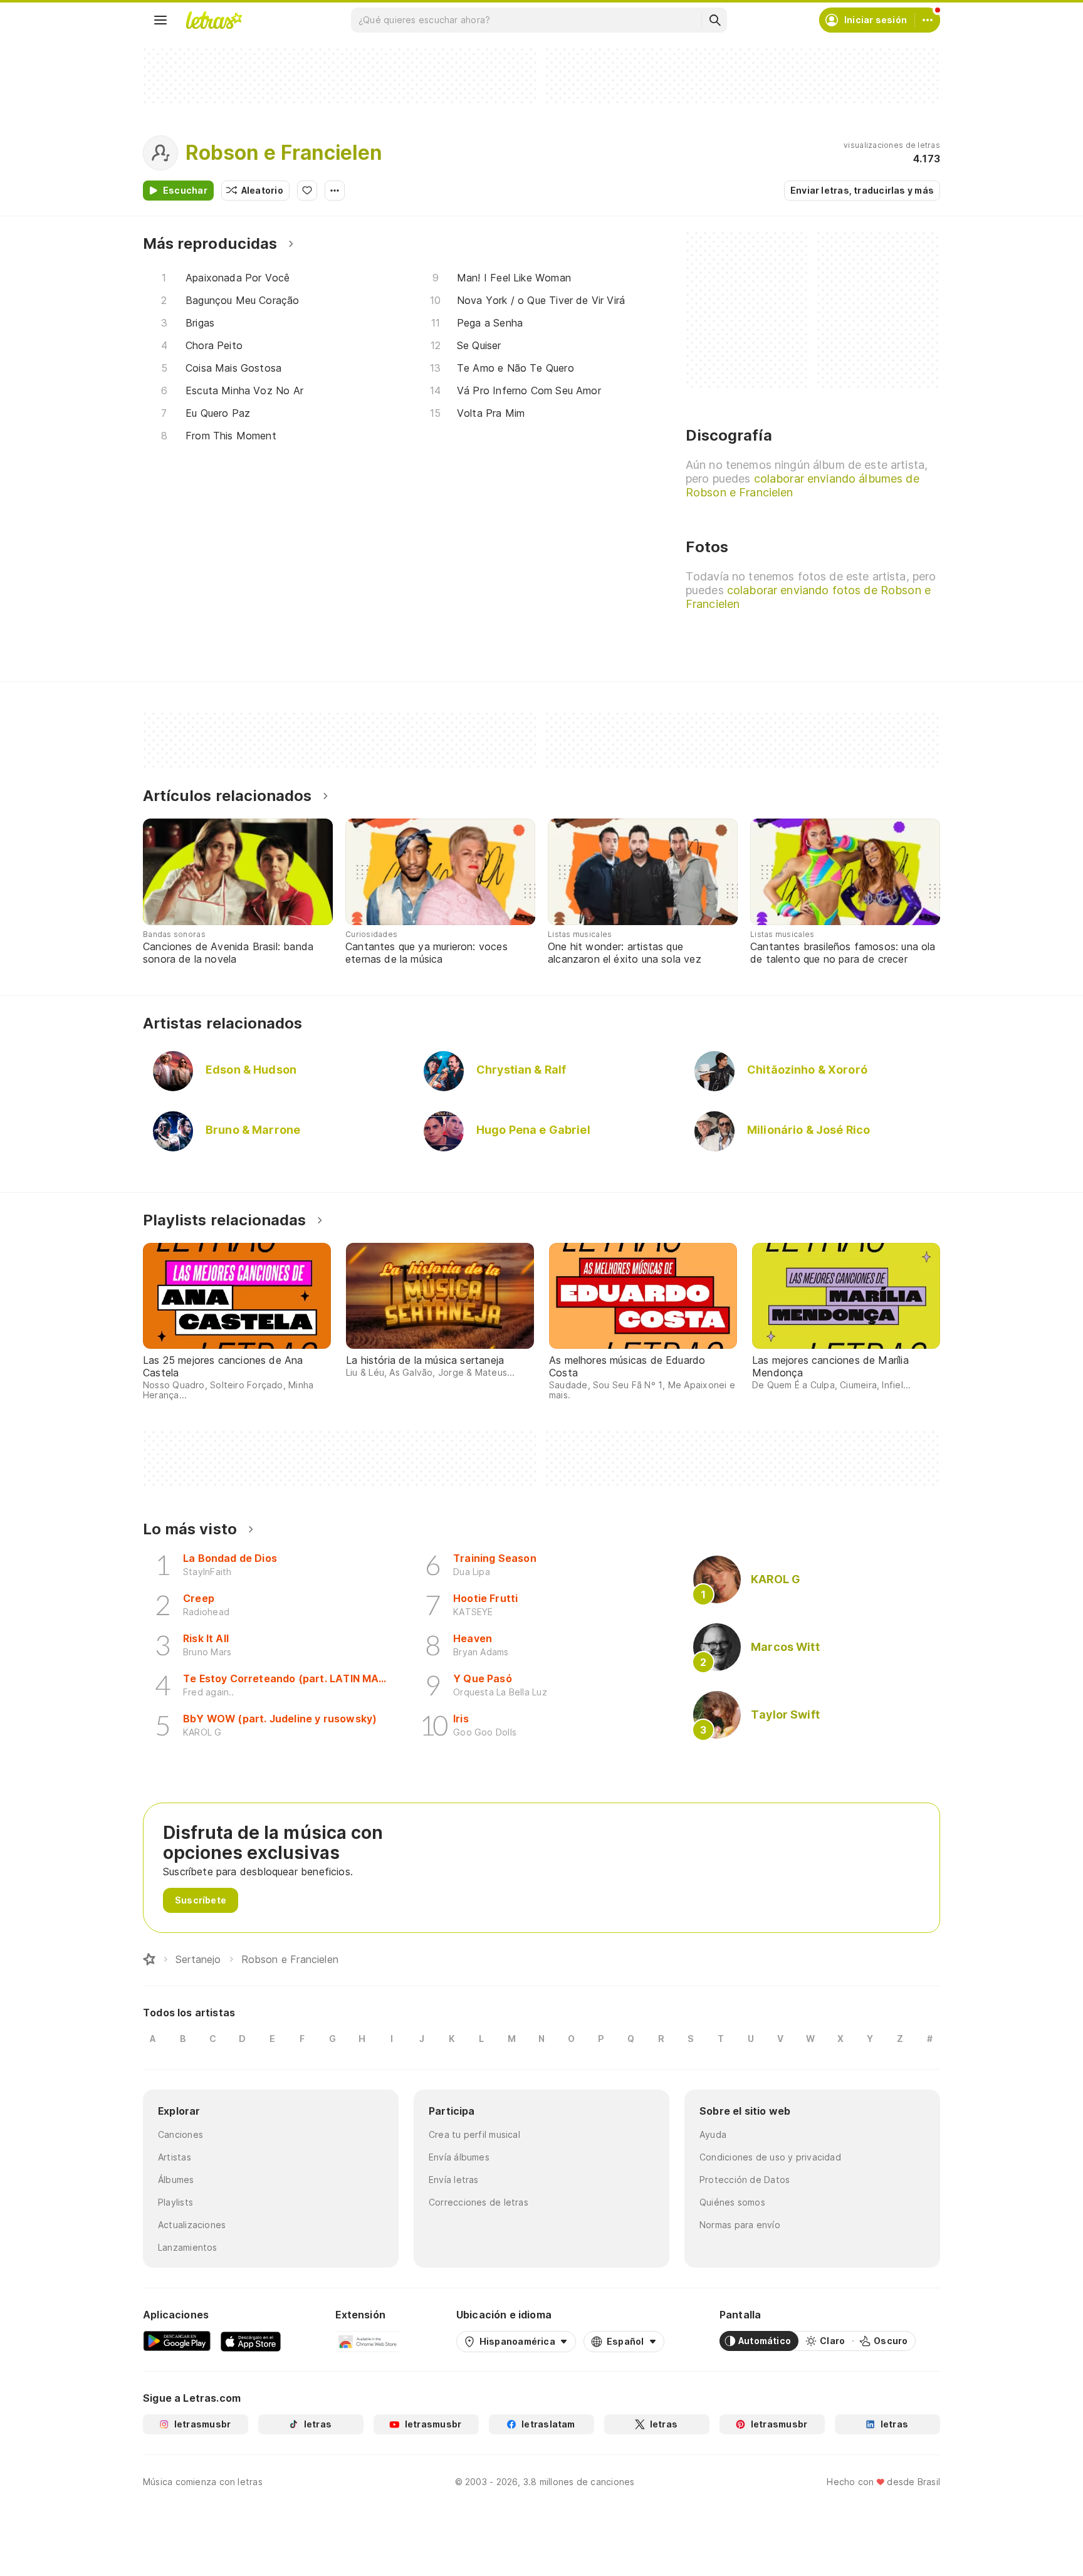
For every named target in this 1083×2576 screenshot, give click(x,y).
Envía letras (454, 2180)
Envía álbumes (459, 2157)
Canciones (180, 2134)
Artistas (175, 2157)
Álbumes (176, 2180)
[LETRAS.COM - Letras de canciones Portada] (214, 20)
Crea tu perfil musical (474, 2134)
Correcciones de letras (479, 2202)
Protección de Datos (745, 2180)
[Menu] (160, 20)
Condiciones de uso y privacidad (770, 2157)
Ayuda (713, 2134)
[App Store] (251, 2341)
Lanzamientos (188, 2247)
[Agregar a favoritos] (307, 191)
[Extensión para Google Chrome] (368, 2341)
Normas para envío (740, 2225)
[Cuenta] (928, 20)
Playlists (175, 2202)
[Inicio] (149, 1959)
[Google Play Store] (177, 2341)
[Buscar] (714, 20)
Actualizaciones (192, 2225)
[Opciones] (335, 191)
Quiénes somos (732, 2202)
